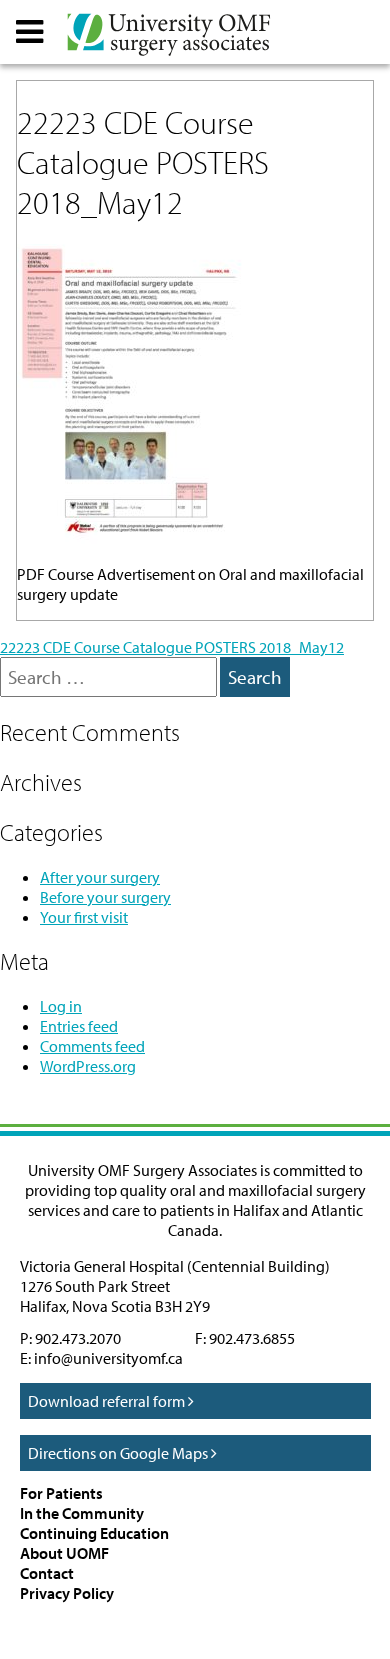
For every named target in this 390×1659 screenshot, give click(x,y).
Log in (61, 1006)
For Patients (61, 1493)
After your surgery (100, 877)
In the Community (82, 1513)
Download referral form (108, 1401)
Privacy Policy (67, 1593)
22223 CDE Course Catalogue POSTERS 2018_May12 (172, 647)
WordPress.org (88, 1066)
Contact (47, 1573)
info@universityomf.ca (108, 1358)
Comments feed (92, 1046)
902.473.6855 (252, 1338)
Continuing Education (94, 1533)
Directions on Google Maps (119, 1453)
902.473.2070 (78, 1338)
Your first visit (84, 917)
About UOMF (64, 1553)
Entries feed (79, 1026)
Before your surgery (105, 897)
